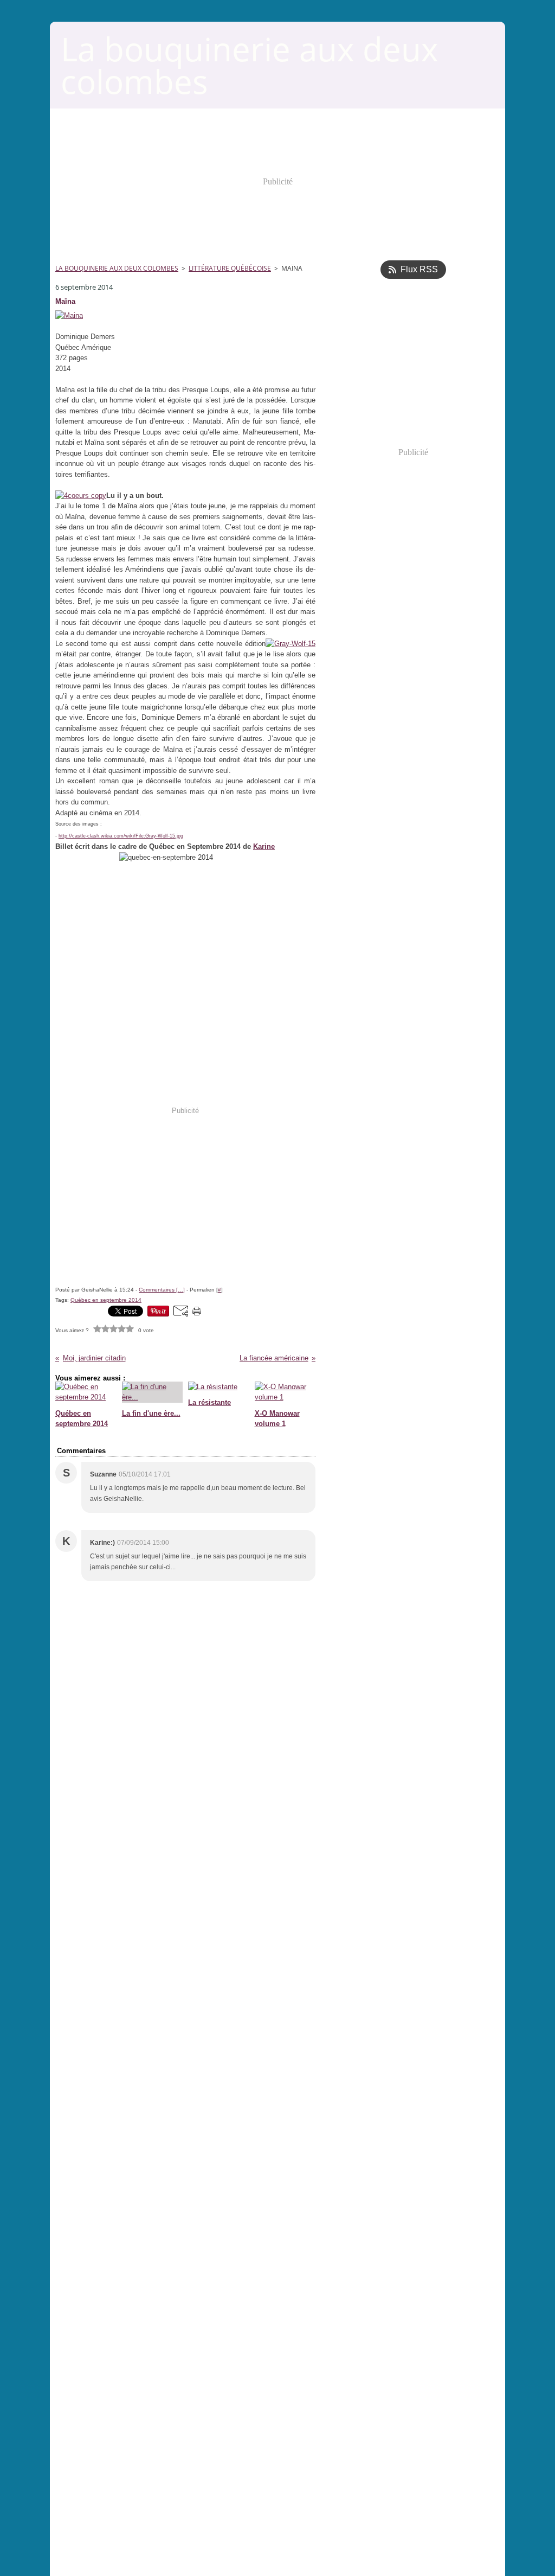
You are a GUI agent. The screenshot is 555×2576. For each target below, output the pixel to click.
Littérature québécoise (230, 268)
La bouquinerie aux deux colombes (117, 268)
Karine (264, 846)
